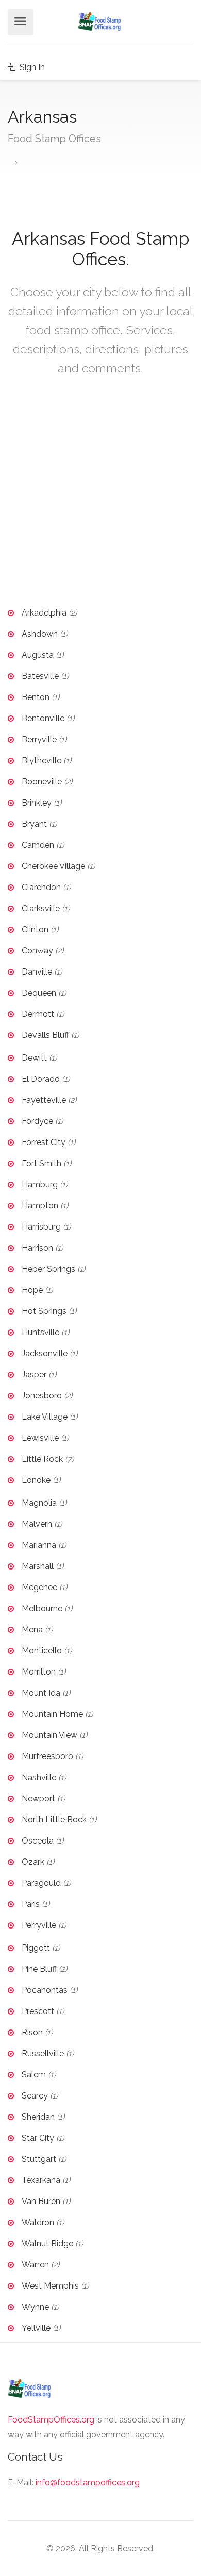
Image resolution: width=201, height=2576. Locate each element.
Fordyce (37, 1121)
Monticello (42, 1651)
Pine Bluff (39, 1969)
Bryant (34, 824)
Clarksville (41, 908)
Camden (38, 845)
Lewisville (40, 1438)
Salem (34, 2075)
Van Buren (41, 2201)
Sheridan (38, 2117)
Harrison (37, 1248)
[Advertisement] (100, 499)
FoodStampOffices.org (51, 2420)
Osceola (38, 1841)
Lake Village (45, 1417)
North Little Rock (54, 1820)
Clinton (35, 929)
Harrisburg (41, 1227)
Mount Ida (41, 1693)
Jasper (34, 1375)
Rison (32, 2032)
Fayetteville (44, 1100)
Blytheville (41, 761)
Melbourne (42, 1608)
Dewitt (34, 1058)
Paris (31, 1904)
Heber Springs (48, 1269)
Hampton (40, 1206)
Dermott (38, 1014)
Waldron (38, 2222)
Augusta (38, 655)
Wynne (35, 2307)
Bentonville (43, 718)
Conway (37, 951)
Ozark (33, 1862)
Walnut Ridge (47, 2244)
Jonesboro (42, 1396)
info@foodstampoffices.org (88, 2483)
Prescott (38, 2011)
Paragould (41, 1883)
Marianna (39, 1545)
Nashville (39, 1777)
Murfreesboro (47, 1756)
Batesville (40, 676)
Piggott (36, 1948)
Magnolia (39, 1503)
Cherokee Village (53, 866)
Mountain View (49, 1735)
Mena (32, 1630)
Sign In (31, 67)
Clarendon (41, 887)
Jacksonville (45, 1353)
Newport (38, 1798)
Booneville (42, 782)
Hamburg (40, 1184)
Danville (37, 972)
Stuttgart (39, 2159)
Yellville (36, 2328)
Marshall (38, 1566)
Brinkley (37, 803)
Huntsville (40, 1332)
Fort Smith (41, 1163)
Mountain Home (52, 1714)
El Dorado (41, 1079)
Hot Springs (44, 1311)
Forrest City (44, 1142)
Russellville (43, 2053)
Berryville (39, 739)
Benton (36, 697)
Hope (32, 1290)
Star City (38, 2138)
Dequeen (39, 993)
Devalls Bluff (45, 1035)
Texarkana (41, 2180)
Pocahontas (45, 1990)
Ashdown (40, 634)
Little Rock (42, 1459)
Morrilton (39, 1672)
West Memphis (50, 2286)
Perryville (39, 1925)
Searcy (35, 2096)
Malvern (37, 1524)
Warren (35, 2265)
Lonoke (36, 1480)
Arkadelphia (44, 613)
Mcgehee (39, 1587)
